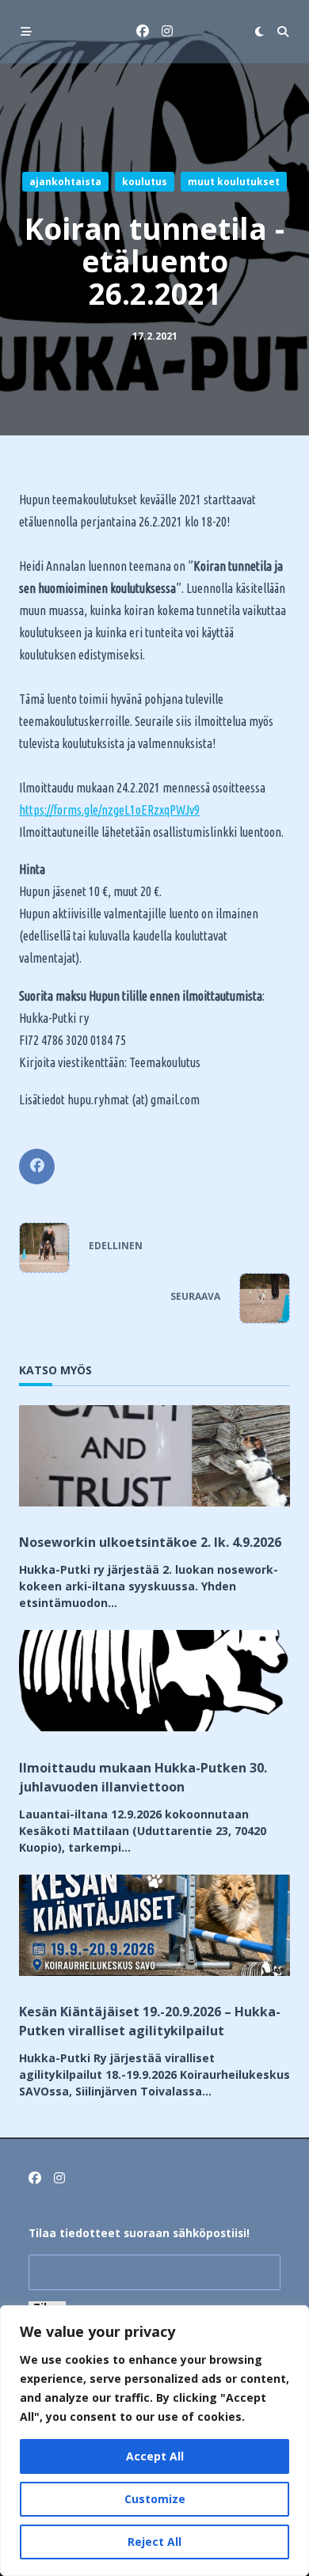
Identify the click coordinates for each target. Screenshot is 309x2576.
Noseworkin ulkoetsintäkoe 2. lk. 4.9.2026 (150, 1542)
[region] (154, 2441)
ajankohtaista (65, 182)
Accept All (155, 2456)
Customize (155, 2499)
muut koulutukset (234, 182)
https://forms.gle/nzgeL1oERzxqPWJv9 (109, 810)
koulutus (145, 182)
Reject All (154, 2542)
